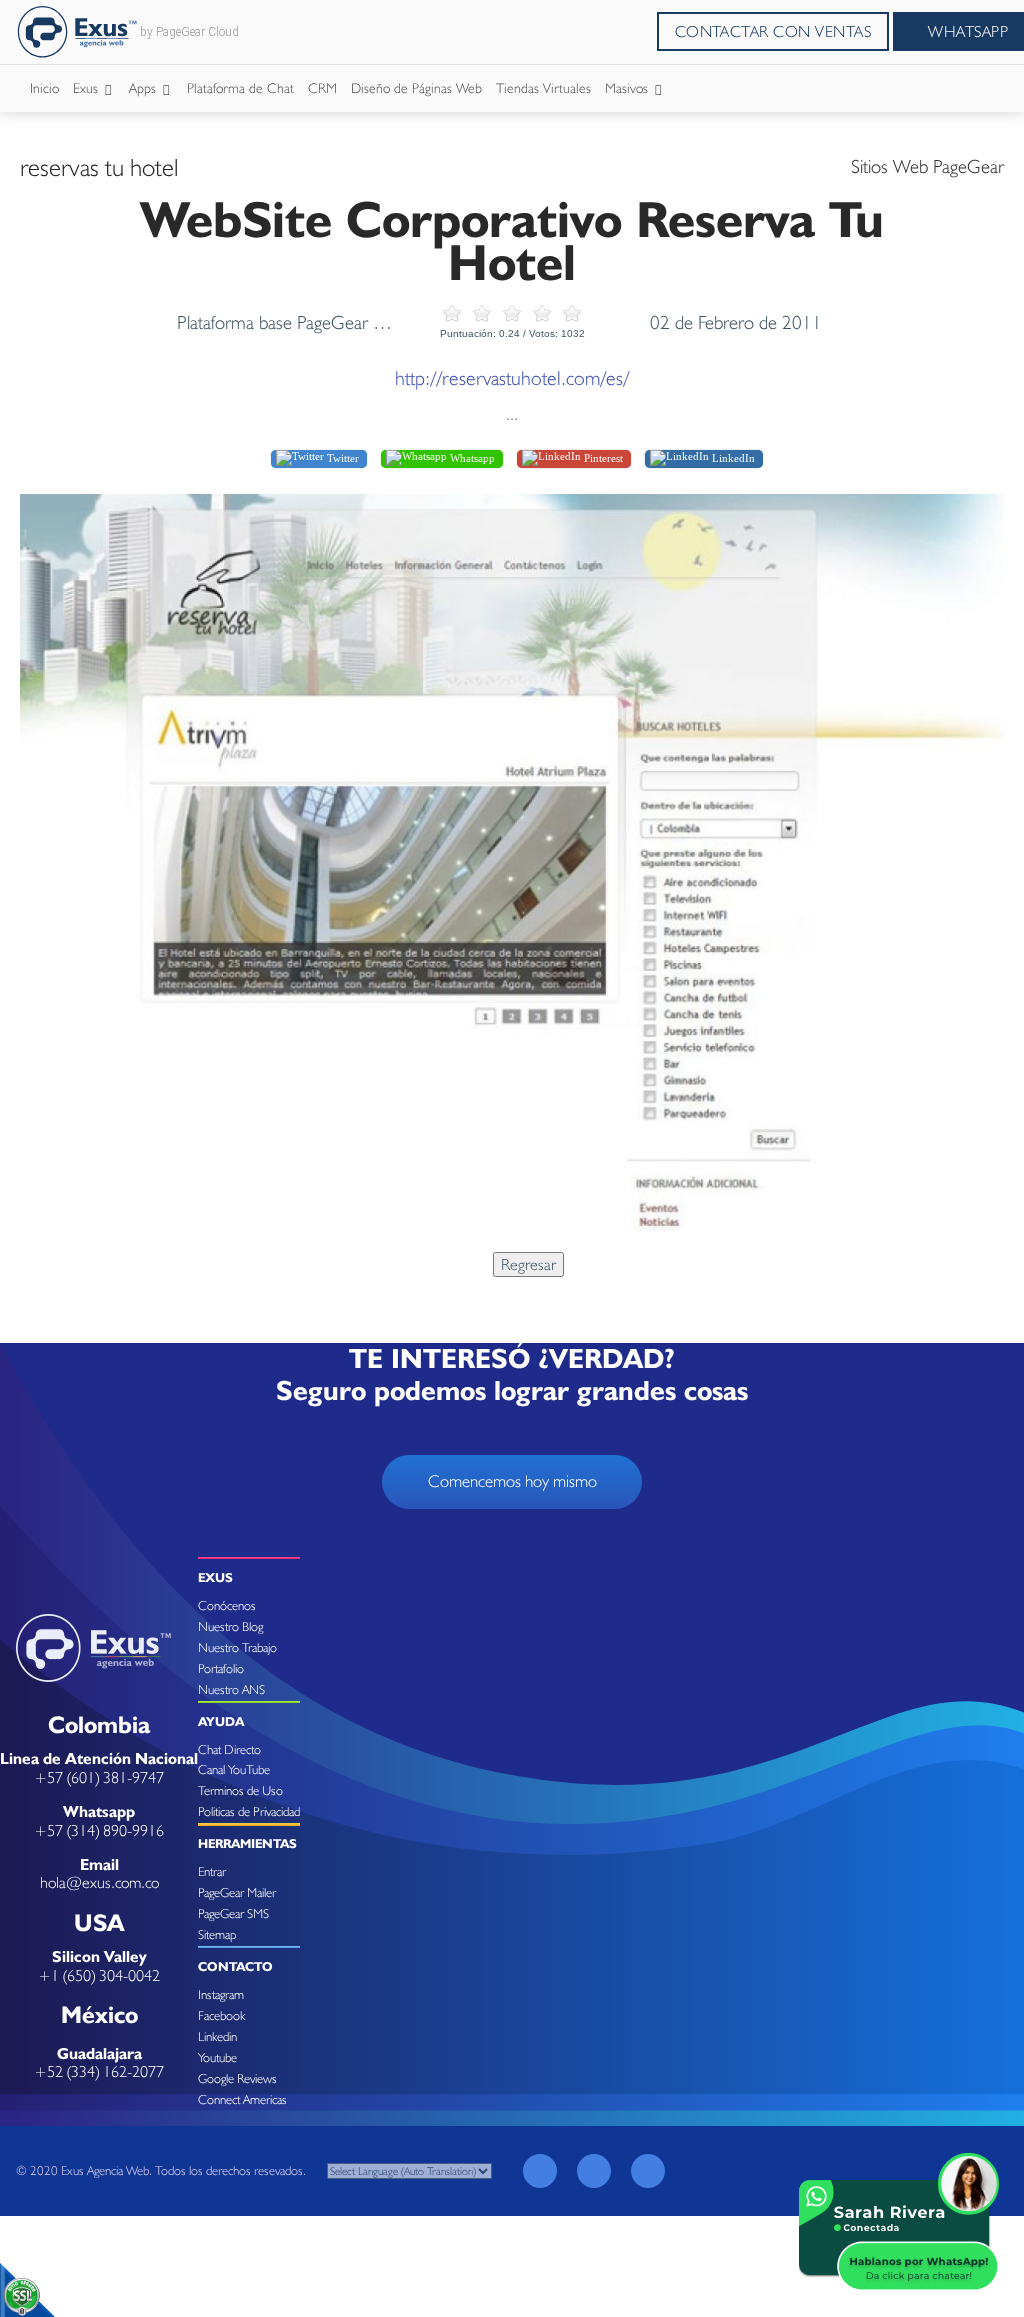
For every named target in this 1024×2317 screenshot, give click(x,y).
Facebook (221, 2015)
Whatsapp (471, 458)
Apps (144, 88)
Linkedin (217, 2036)
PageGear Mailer (237, 1892)
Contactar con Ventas (773, 31)
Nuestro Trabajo (237, 1647)
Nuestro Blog (230, 1626)
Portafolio (221, 1668)
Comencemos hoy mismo (512, 1481)
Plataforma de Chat (240, 88)
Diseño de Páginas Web (416, 88)
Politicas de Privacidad (249, 1811)
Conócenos (227, 1605)
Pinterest (602, 458)
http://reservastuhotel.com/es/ (512, 378)
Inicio (44, 88)
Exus (87, 88)
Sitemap (217, 1934)
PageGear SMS (233, 1913)
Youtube (217, 2057)
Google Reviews (237, 2078)
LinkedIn (732, 458)
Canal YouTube (234, 1769)
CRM (322, 88)
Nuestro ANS (231, 1689)
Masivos (628, 88)
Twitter (341, 458)
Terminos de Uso (240, 1790)
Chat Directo (229, 1749)
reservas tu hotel (99, 167)
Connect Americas (242, 2099)
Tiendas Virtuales (543, 88)
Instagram (221, 1994)
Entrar (212, 1871)
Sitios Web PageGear (927, 166)
